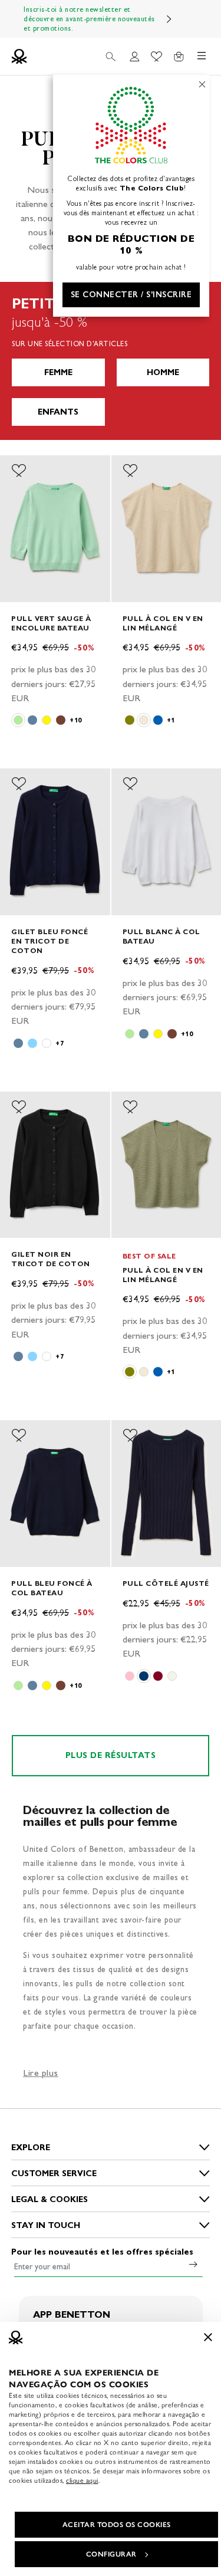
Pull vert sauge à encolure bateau (51, 623)
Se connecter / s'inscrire (131, 295)
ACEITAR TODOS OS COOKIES (117, 2525)
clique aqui (82, 2480)
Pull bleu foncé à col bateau (52, 1588)
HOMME (163, 372)
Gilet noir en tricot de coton (51, 1259)
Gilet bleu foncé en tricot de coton (50, 941)
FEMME (58, 372)
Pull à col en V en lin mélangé (163, 623)
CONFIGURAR (111, 2554)
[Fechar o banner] (208, 2337)
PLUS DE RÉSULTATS (111, 1755)
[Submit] (193, 2264)
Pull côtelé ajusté (166, 1583)
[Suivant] (169, 19)
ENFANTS (58, 412)
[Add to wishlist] (19, 471)
